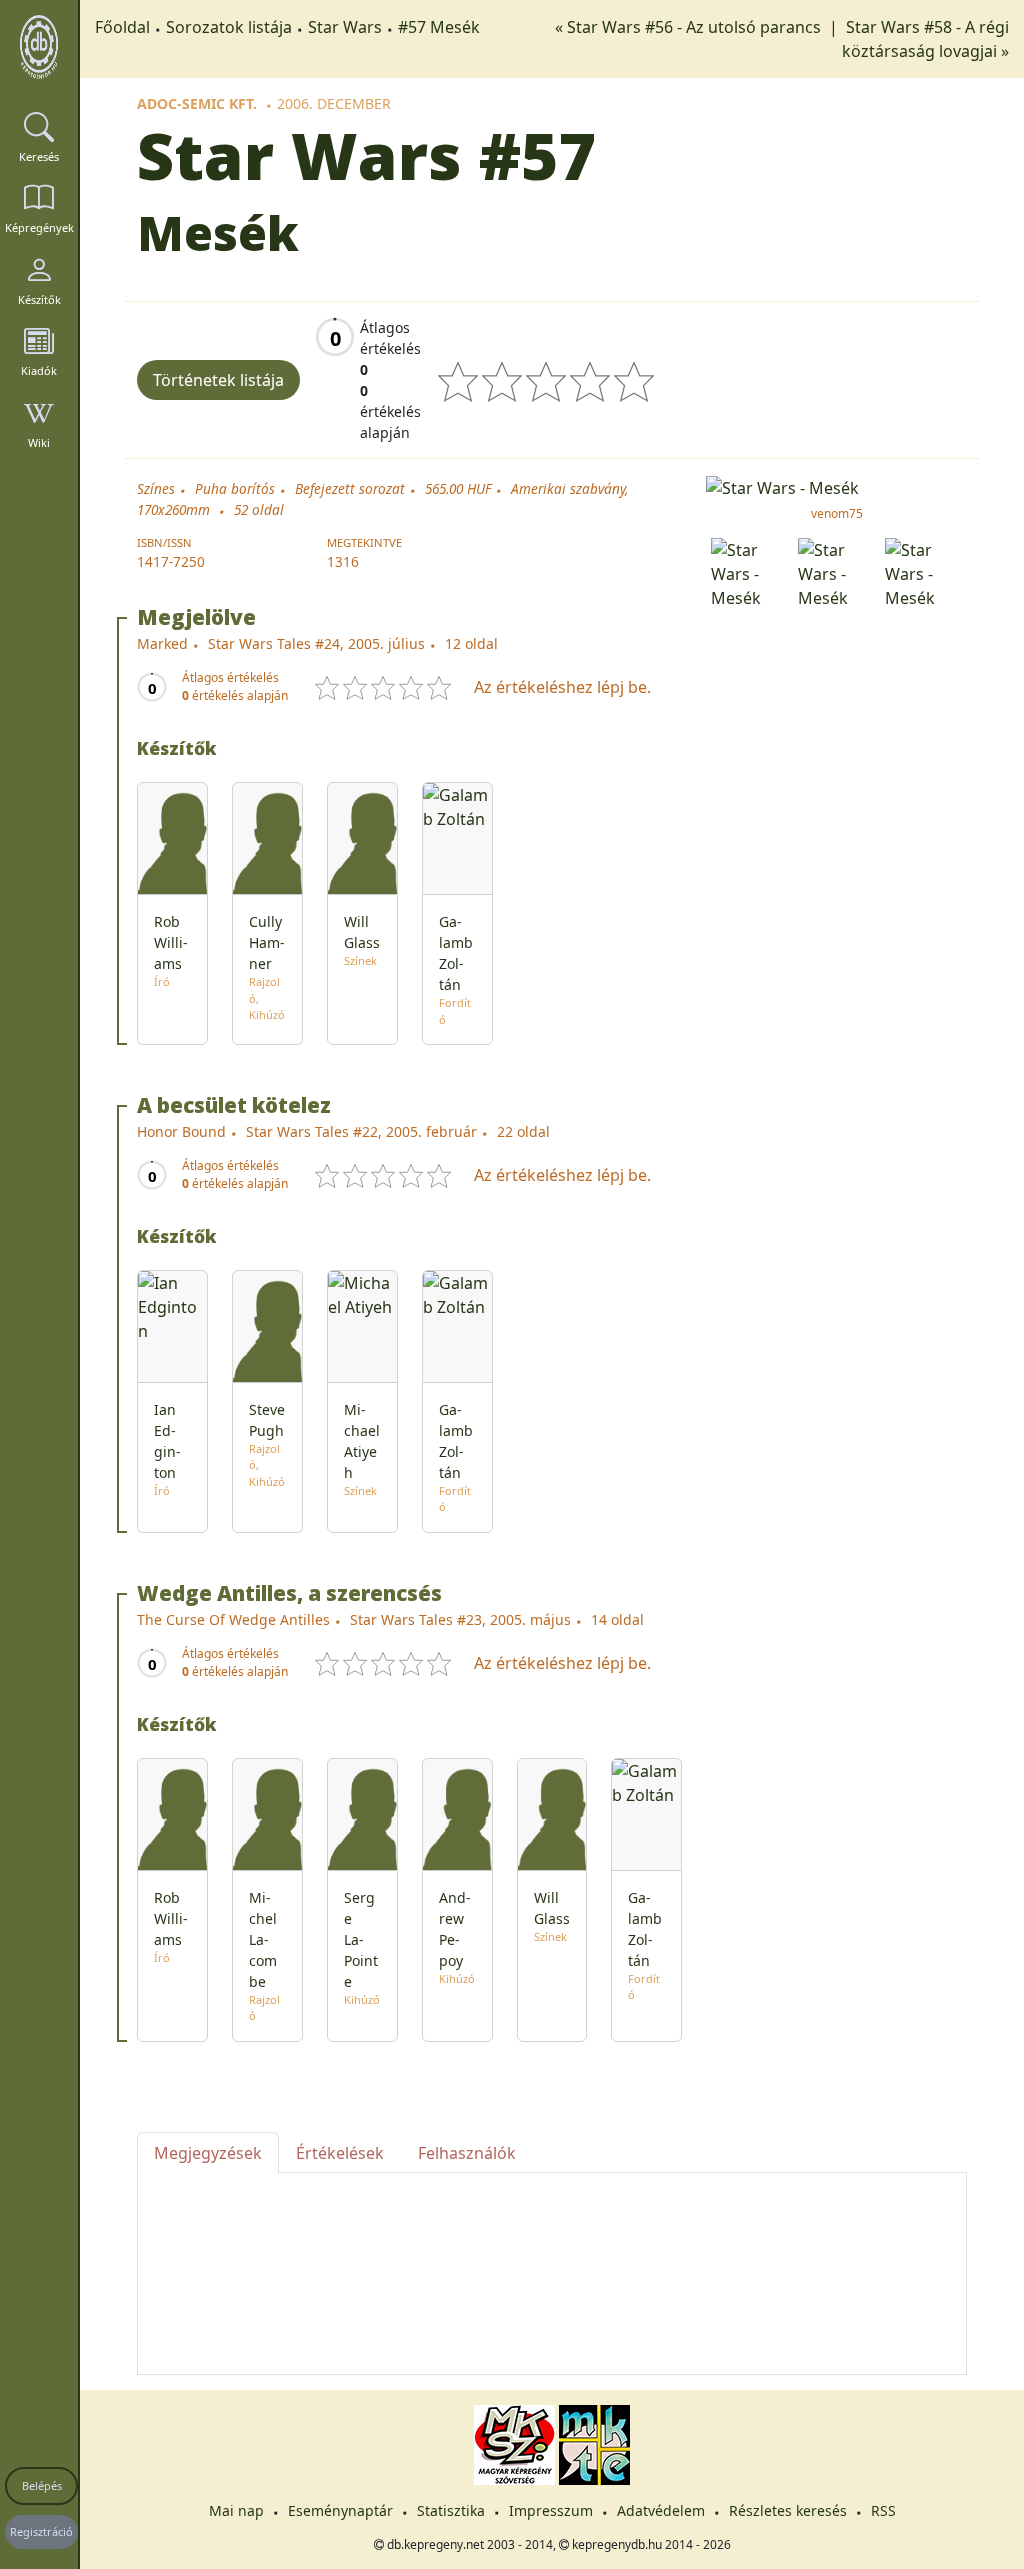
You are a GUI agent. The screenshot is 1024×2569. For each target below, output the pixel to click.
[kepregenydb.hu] (39, 47)
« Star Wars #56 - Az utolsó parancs (690, 27)
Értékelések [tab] (340, 2153)
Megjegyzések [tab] (208, 2153)
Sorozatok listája (229, 27)
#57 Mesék (439, 27)
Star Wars (345, 27)
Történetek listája (218, 380)
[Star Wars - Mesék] (836, 486)
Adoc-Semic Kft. (197, 103)
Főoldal (122, 27)
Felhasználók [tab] (467, 2153)
